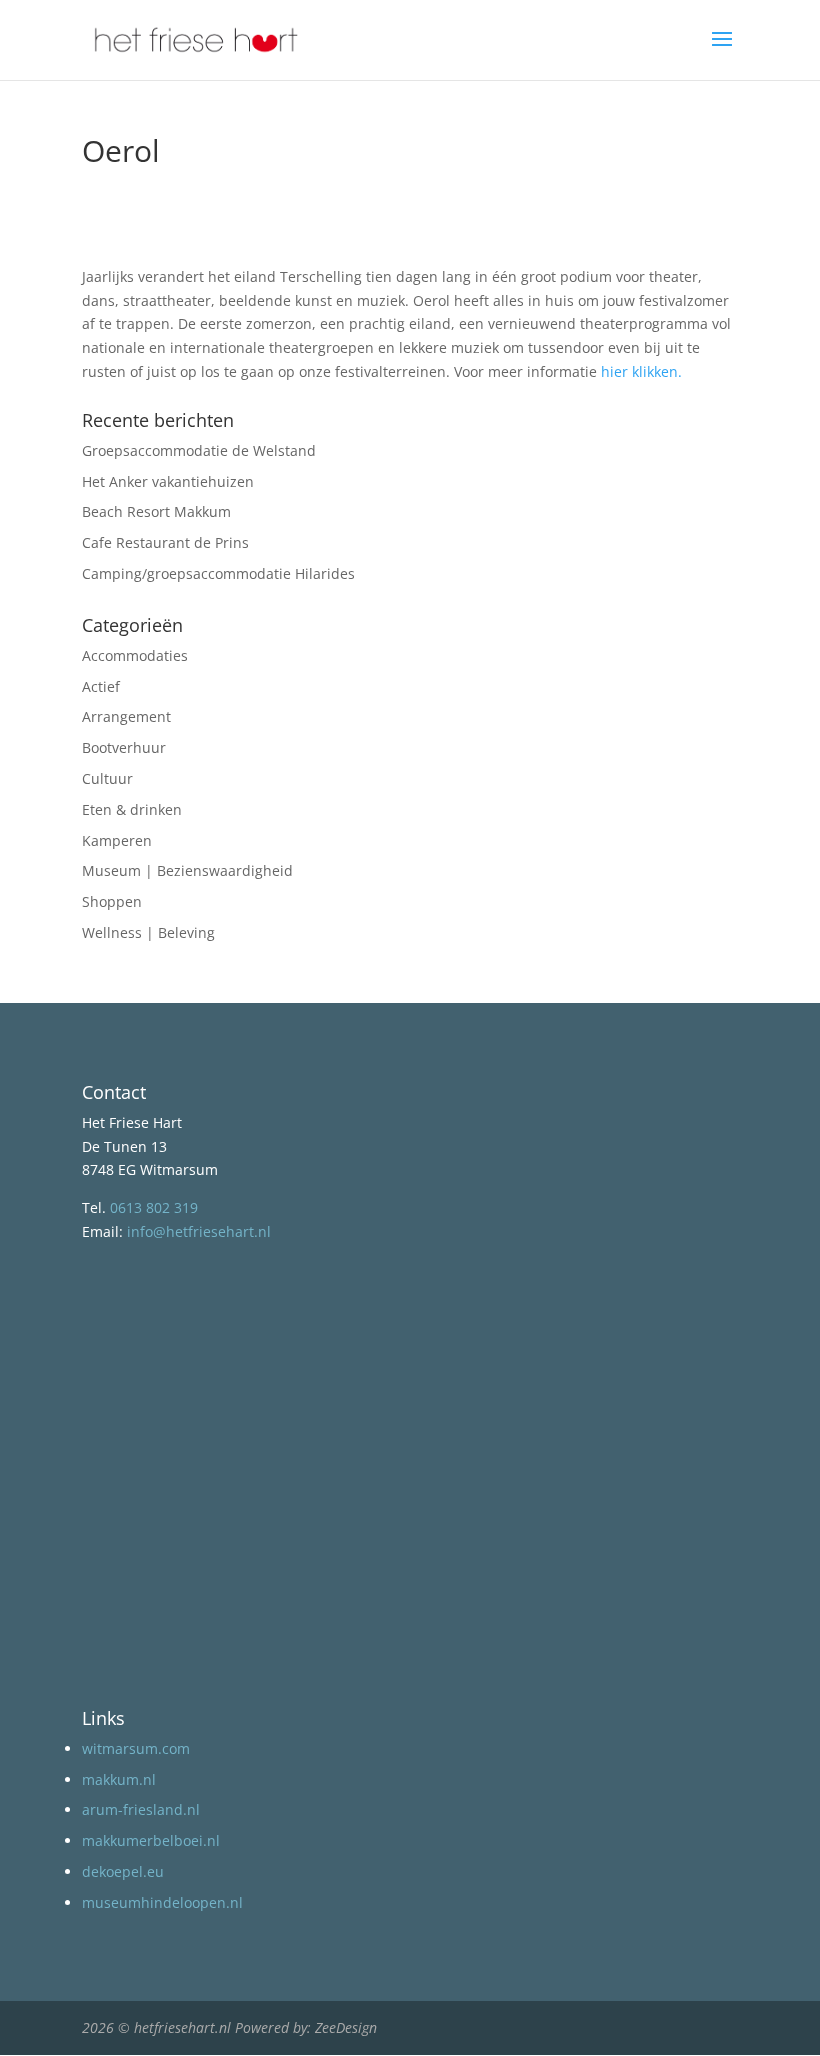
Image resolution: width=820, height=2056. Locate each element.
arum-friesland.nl (141, 1809)
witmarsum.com (136, 1748)
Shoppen (112, 901)
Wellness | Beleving (148, 932)
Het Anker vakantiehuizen (168, 481)
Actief (101, 686)
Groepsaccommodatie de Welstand (199, 450)
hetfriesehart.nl (182, 2027)
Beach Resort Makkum (156, 511)
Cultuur (107, 778)
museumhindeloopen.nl (162, 1902)
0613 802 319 (154, 1207)
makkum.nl (119, 1779)
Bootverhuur (124, 747)
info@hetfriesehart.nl (199, 1231)
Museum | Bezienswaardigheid (187, 870)
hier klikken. (641, 371)
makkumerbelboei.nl (151, 1840)
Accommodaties (135, 655)
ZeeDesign (346, 2027)
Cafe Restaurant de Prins (165, 542)
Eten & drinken (132, 809)
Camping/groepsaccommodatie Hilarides (218, 573)
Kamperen (117, 840)
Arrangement (126, 716)
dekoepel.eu (123, 1871)
